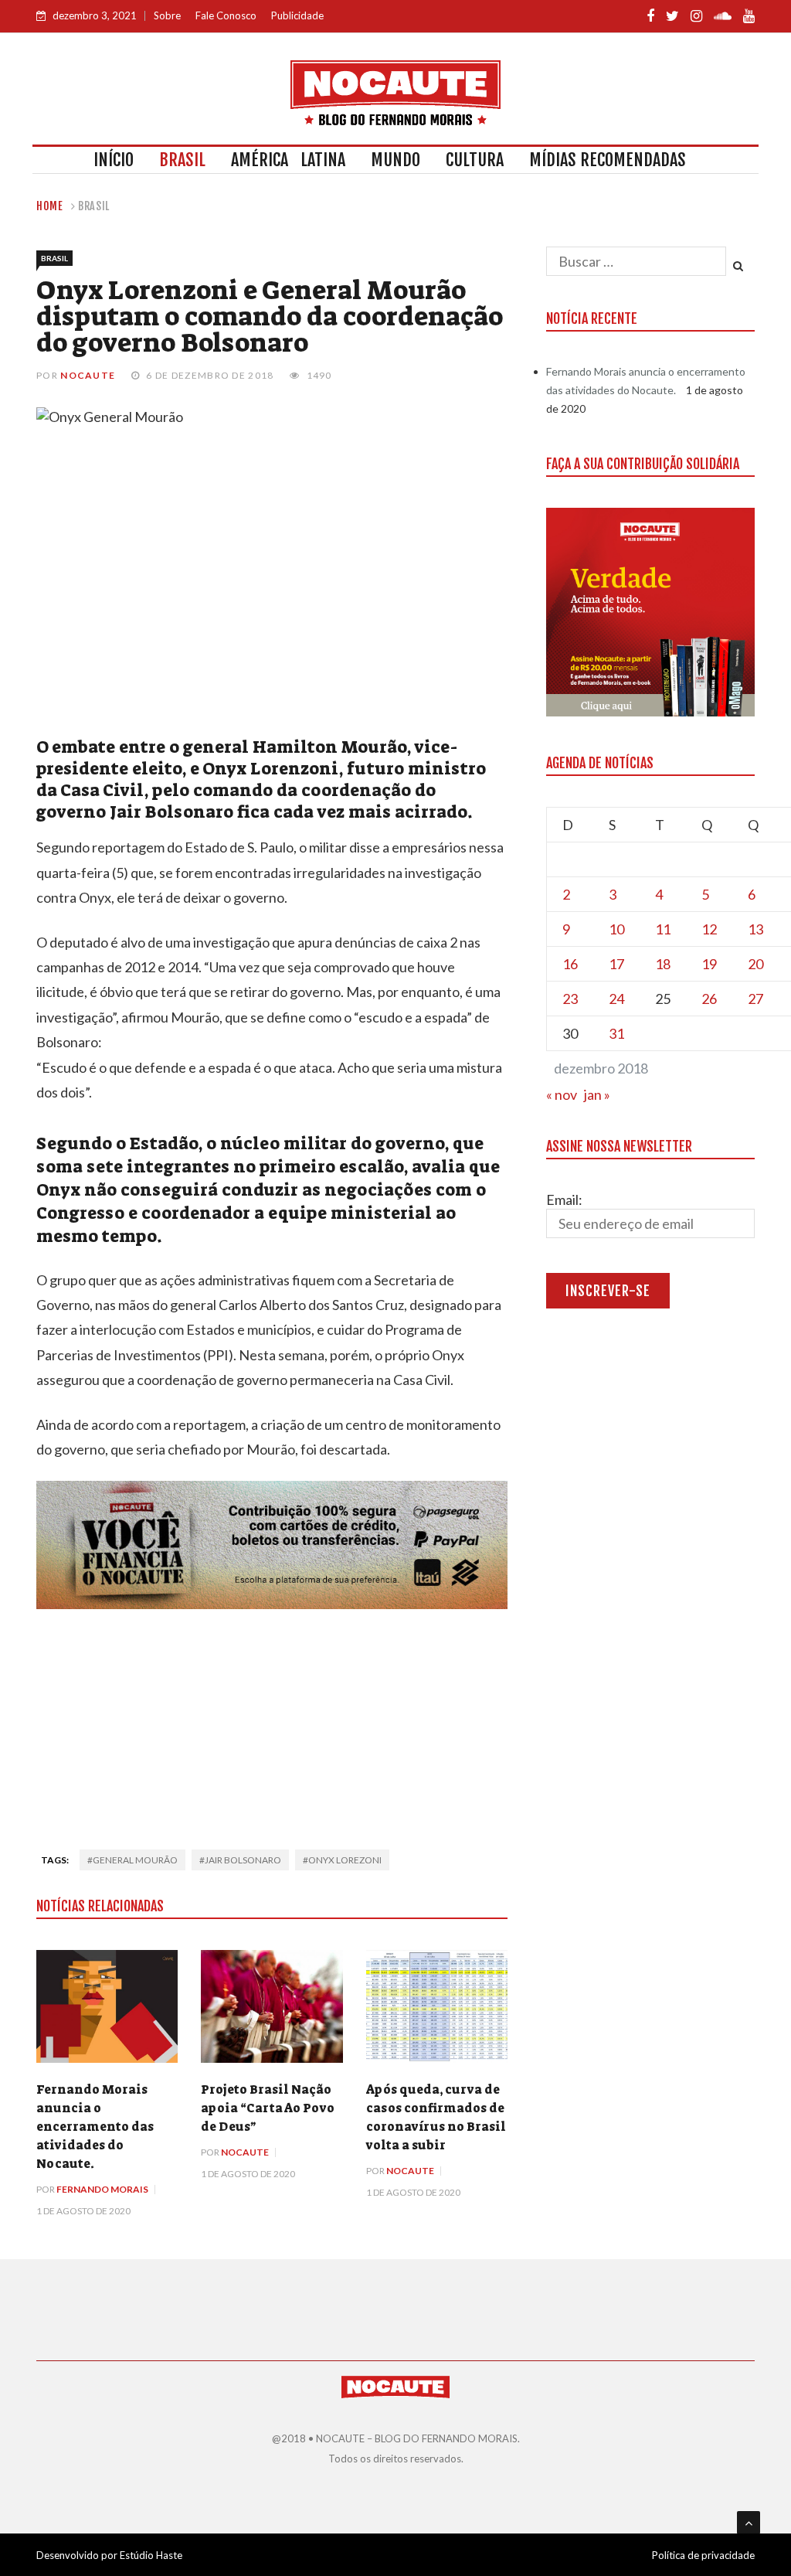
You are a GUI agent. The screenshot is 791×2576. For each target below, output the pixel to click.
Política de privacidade (703, 2555)
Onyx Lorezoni (345, 1860)
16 (570, 964)
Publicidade (297, 15)
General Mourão (135, 1860)
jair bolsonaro (243, 1860)
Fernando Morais (102, 2189)
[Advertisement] (272, 1724)
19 (709, 964)
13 (755, 929)
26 (709, 999)
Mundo (395, 160)
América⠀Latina (288, 160)
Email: (564, 1200)
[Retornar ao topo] (749, 2523)
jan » (597, 1094)
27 (755, 999)
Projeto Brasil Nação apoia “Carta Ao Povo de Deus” (268, 2108)
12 (709, 929)
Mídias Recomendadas (608, 160)
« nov (562, 1094)
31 (616, 1033)
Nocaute (88, 375)
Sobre (167, 15)
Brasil (182, 160)
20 (755, 964)
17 (616, 964)
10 (616, 929)
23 (570, 999)
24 (616, 999)
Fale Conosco (226, 15)
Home (50, 206)
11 (663, 929)
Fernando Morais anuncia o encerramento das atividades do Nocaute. (95, 2127)
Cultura (475, 160)
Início (114, 160)
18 (663, 964)
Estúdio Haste (151, 2555)
